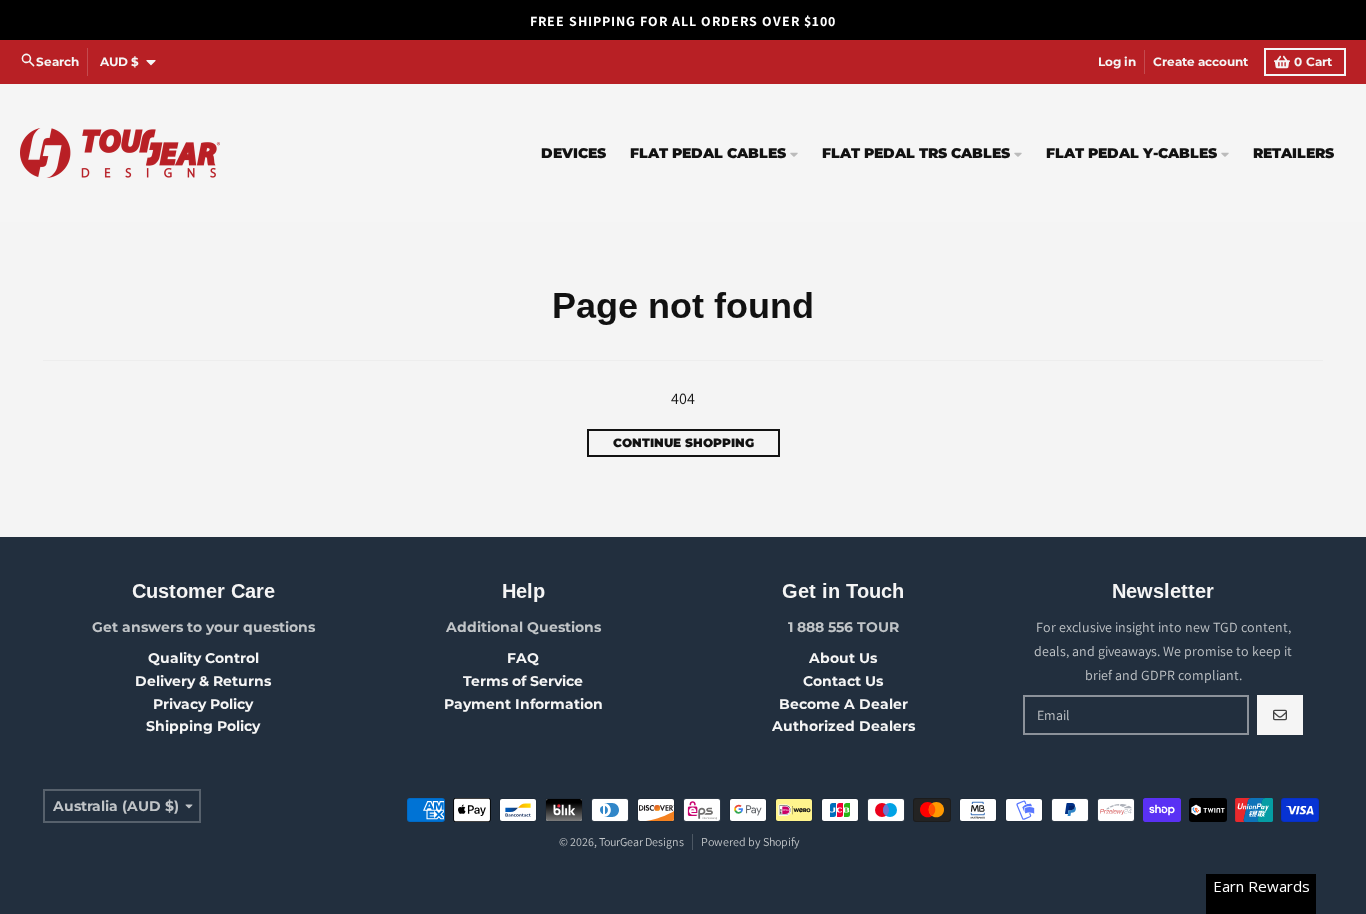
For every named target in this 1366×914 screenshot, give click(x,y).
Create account (1200, 61)
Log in (1117, 61)
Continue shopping (683, 442)
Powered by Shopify (750, 841)
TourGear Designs (641, 841)
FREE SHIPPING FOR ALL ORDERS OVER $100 (683, 21)
